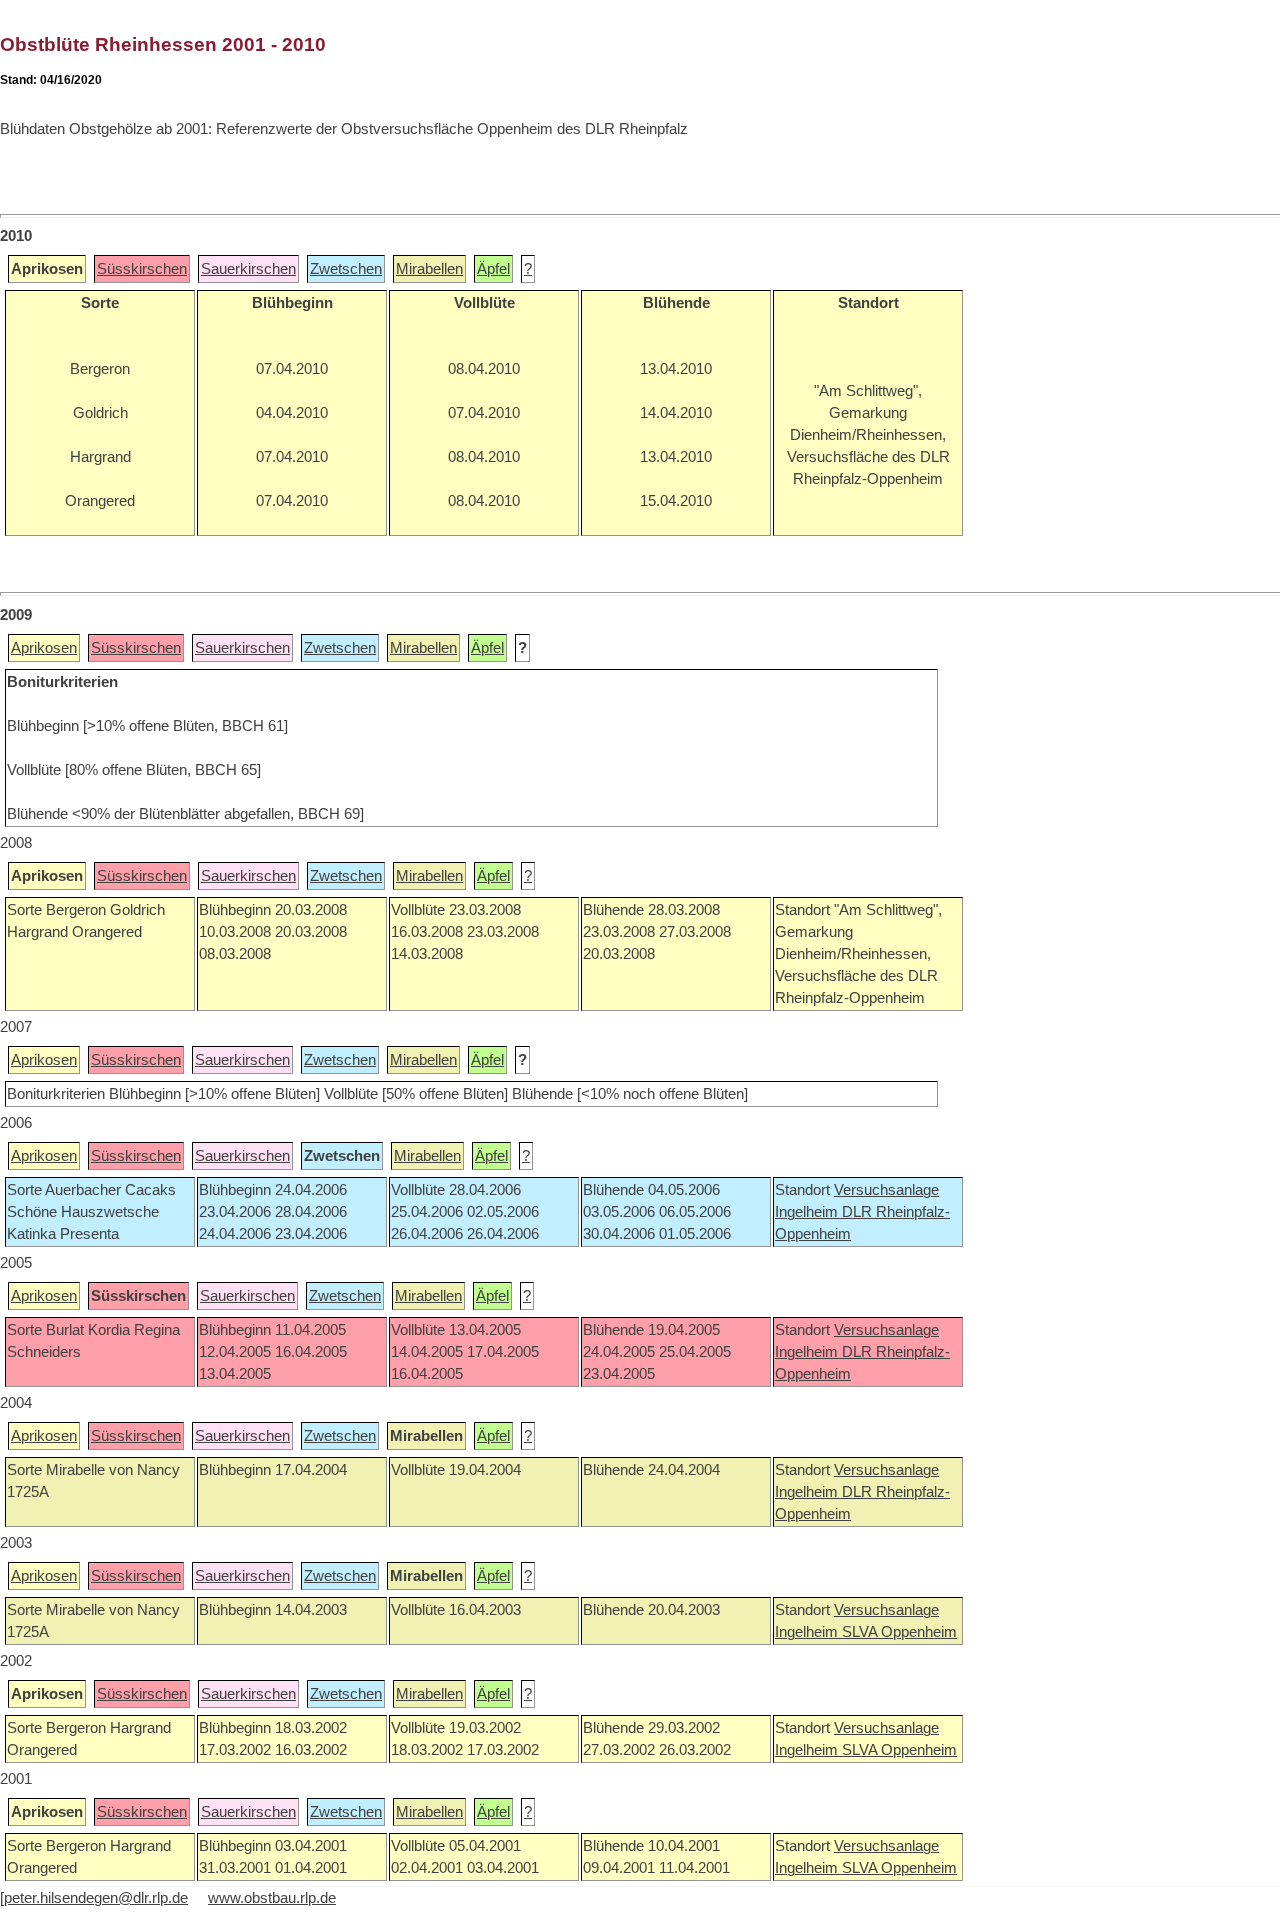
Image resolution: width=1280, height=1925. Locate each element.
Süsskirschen (142, 269)
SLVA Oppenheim (899, 1632)
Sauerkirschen (248, 269)
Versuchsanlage (886, 1190)
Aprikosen (44, 648)
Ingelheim (808, 1212)
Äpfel (493, 269)
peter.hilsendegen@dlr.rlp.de (96, 1898)
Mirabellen (429, 269)
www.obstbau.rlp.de (272, 1898)
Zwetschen (346, 269)
